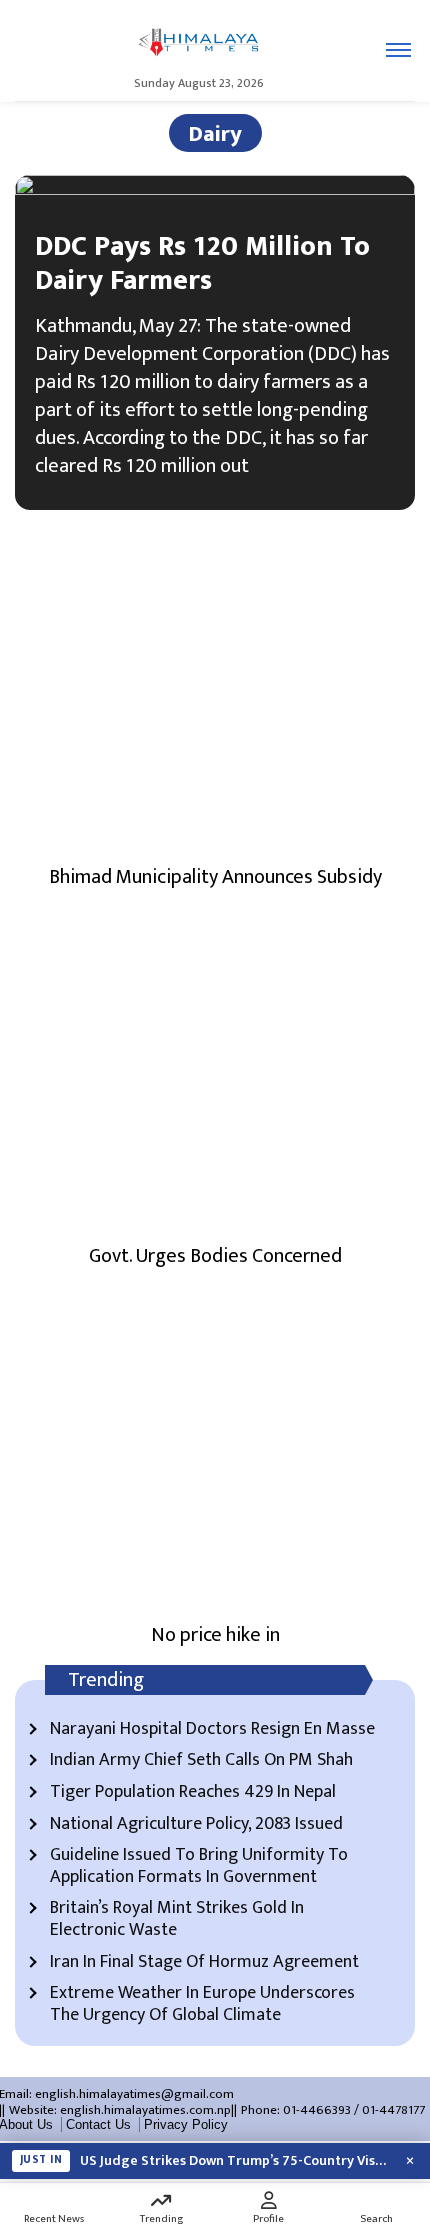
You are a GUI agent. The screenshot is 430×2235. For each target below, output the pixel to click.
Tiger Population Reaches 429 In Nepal (193, 1793)
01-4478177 (393, 2110)
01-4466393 (317, 2110)
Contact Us (98, 2124)
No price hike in (215, 1635)
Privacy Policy (186, 2124)
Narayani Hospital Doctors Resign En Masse (212, 1730)
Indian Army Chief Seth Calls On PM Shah (201, 1761)
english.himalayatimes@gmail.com (134, 2094)
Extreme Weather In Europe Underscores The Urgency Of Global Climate (202, 2004)
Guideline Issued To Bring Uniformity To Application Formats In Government (199, 1866)
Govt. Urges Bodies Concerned (215, 1256)
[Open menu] (398, 50)
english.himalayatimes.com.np (145, 2110)
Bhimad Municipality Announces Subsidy (215, 877)
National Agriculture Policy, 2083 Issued (196, 1825)
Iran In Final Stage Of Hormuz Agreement (204, 1963)
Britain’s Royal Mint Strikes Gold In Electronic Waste (177, 1919)
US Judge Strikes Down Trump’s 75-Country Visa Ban (235, 2161)
